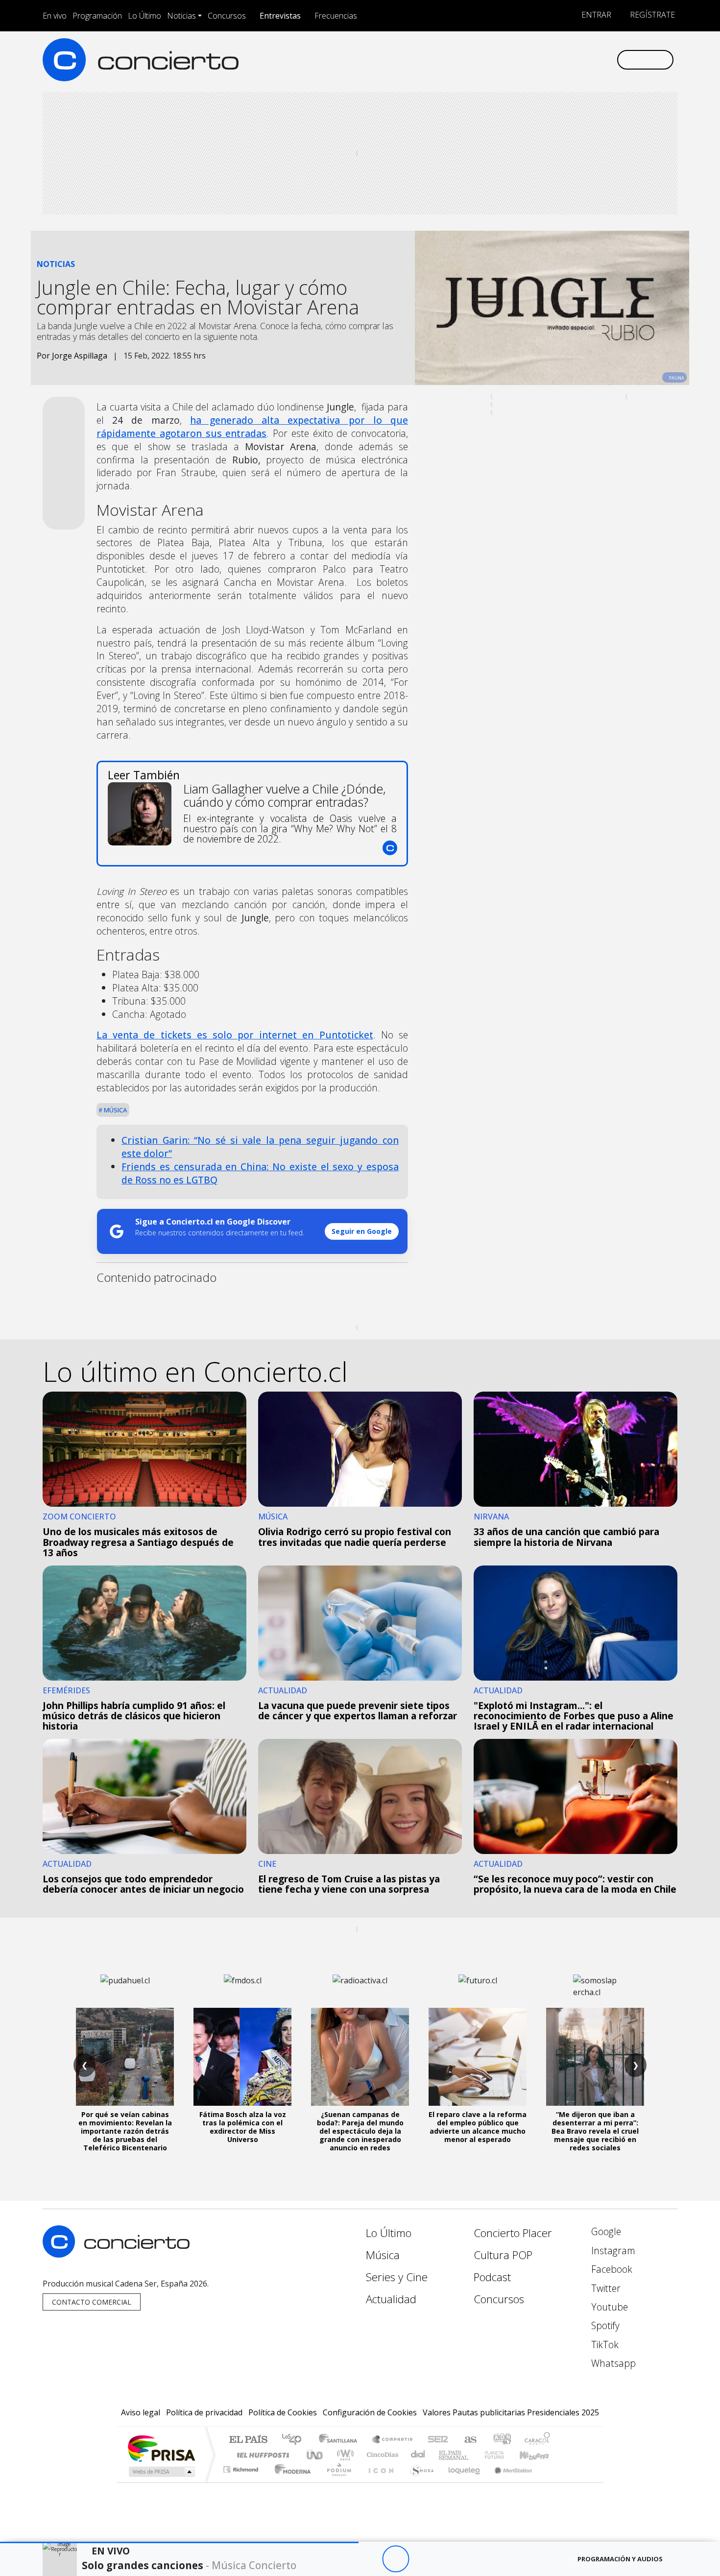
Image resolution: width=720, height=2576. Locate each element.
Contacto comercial (92, 2302)
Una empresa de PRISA (161, 2448)
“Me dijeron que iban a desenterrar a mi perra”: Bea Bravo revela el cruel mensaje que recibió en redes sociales (595, 2131)
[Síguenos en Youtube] (560, 60)
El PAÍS (248, 2440)
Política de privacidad (204, 2412)
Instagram (612, 2251)
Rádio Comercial (552, 2482)
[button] (179, 2542)
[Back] (342, 2559)
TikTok (604, 2345)
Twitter (605, 2288)
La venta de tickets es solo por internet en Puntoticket (235, 1035)
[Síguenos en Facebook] (528, 60)
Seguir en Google (362, 1231)
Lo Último (144, 16)
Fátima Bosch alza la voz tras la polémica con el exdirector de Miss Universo (243, 2127)
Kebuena (539, 2455)
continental (418, 2455)
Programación (97, 16)
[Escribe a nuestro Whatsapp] (609, 60)
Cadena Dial (504, 2455)
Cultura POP (503, 2255)
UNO (315, 2455)
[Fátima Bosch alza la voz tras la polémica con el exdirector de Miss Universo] (242, 2057)
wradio (344, 2455)
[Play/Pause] (396, 2559)
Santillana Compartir (393, 2440)
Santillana (341, 2440)
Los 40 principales (295, 2440)
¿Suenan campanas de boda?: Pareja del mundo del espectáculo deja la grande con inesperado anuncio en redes (360, 2131)
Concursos (227, 16)
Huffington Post (261, 2455)
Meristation (508, 2482)
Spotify (604, 2325)
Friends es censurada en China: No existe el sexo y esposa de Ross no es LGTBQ (260, 1173)
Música (115, 1110)
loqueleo (461, 2482)
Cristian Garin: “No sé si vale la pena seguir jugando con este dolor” (260, 1147)
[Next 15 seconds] (422, 2559)
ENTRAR (595, 15)
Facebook (611, 2269)
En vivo (55, 16)
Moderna (290, 2482)
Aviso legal (141, 2412)
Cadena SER (438, 2440)
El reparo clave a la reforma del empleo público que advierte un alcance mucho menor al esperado (478, 2127)
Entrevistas (280, 16)
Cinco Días (381, 2455)
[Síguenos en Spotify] (576, 60)
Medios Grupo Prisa (161, 2472)
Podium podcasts (242, 2467)
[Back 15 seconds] (369, 2559)
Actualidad (391, 2299)
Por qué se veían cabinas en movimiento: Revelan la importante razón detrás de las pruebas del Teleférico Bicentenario (125, 2131)
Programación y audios (620, 2559)
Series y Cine (397, 2277)
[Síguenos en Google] (495, 60)
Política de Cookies (283, 2412)
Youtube (608, 2307)
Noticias (181, 16)
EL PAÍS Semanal (445, 2455)
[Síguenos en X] (544, 60)
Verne (474, 2455)
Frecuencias (336, 16)
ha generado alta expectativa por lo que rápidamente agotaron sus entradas (252, 427)
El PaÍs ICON (379, 2482)
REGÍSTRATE (651, 15)
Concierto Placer (513, 2233)
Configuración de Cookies (370, 2412)
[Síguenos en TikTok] (592, 60)
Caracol (537, 2440)
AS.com (469, 2440)
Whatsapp (612, 2363)
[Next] (449, 2559)
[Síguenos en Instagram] (512, 60)
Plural (336, 2482)
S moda (419, 2482)
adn (501, 2440)
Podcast (492, 2277)
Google (605, 2231)
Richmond (242, 2482)
